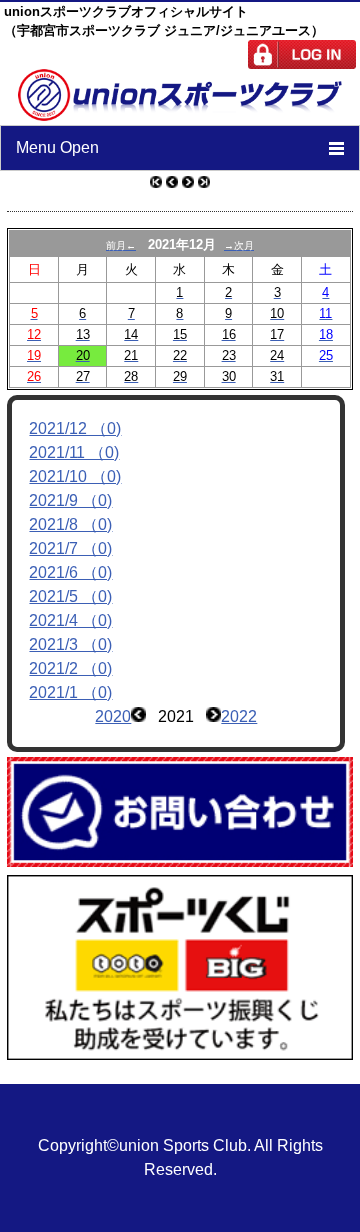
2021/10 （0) (75, 476)
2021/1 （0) (70, 692)
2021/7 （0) (70, 548)
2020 (113, 716)
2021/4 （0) (70, 620)
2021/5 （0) (70, 596)
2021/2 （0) (70, 668)
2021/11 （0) (74, 452)
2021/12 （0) (75, 428)
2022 (239, 716)
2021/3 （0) (70, 644)
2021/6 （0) (70, 572)
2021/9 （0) (70, 500)
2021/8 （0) (70, 524)
